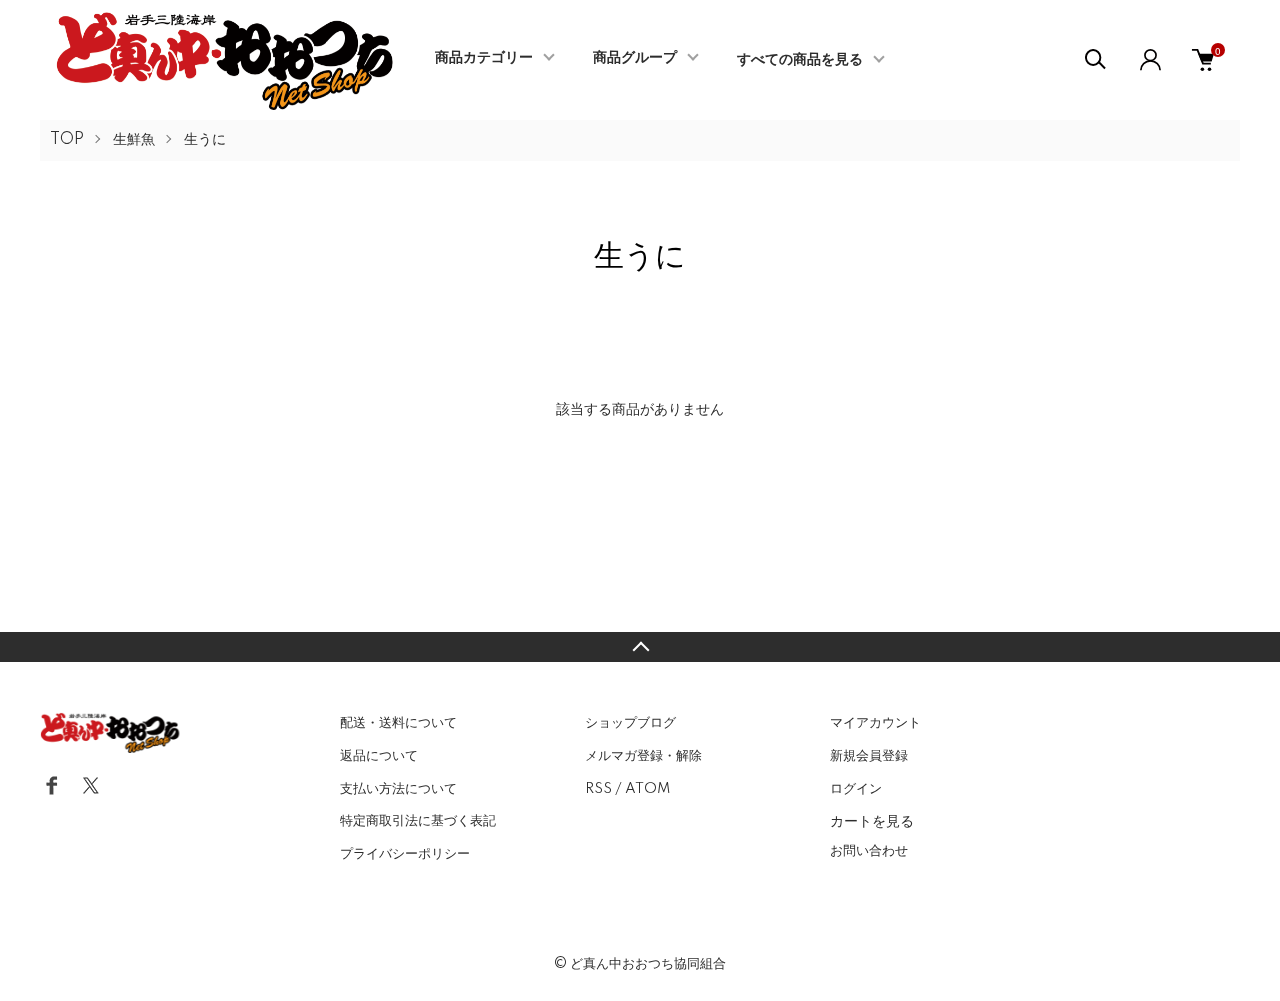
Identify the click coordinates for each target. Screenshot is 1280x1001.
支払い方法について (398, 789)
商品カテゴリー (484, 58)
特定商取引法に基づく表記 (418, 821)
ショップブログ (630, 723)
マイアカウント (875, 723)
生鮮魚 (134, 140)
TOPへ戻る (640, 647)
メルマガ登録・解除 (643, 756)
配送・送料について (398, 723)
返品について (379, 756)
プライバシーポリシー (405, 854)
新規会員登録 (869, 756)
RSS (598, 789)
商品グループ (635, 58)
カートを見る (872, 820)
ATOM (647, 789)
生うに (205, 140)
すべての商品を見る (800, 60)
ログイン (856, 789)
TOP (67, 140)
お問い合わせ (869, 851)
